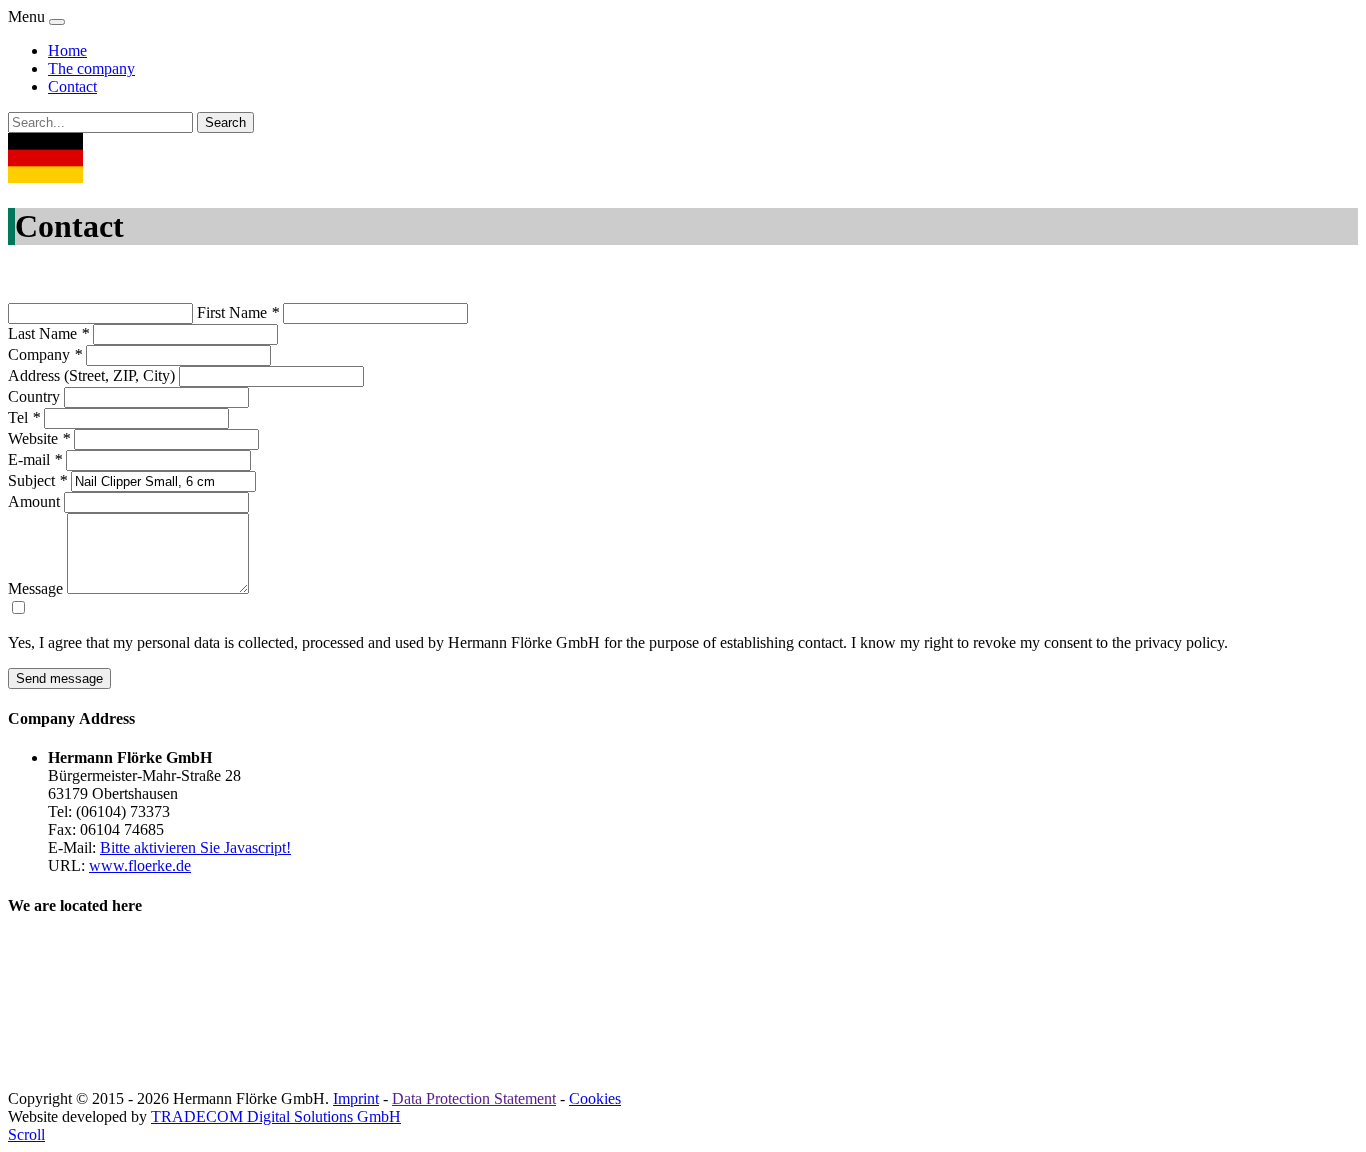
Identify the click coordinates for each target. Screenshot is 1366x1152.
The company (91, 68)
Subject (37, 480)
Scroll (26, 1134)
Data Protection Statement (474, 1098)
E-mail (35, 459)
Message (35, 588)
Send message (59, 678)
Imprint (356, 1098)
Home (67, 50)
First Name (238, 312)
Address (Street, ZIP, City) (91, 375)
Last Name (48, 333)
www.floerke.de (140, 865)
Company (45, 354)
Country (34, 396)
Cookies (595, 1098)
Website (39, 438)
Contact (72, 86)
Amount (34, 501)
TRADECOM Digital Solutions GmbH (276, 1116)
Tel (24, 417)
